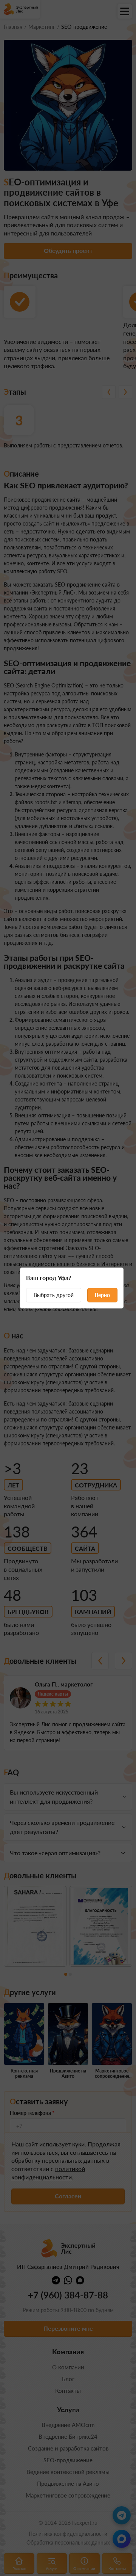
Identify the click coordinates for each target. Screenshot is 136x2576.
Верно (102, 1295)
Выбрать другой (54, 1295)
